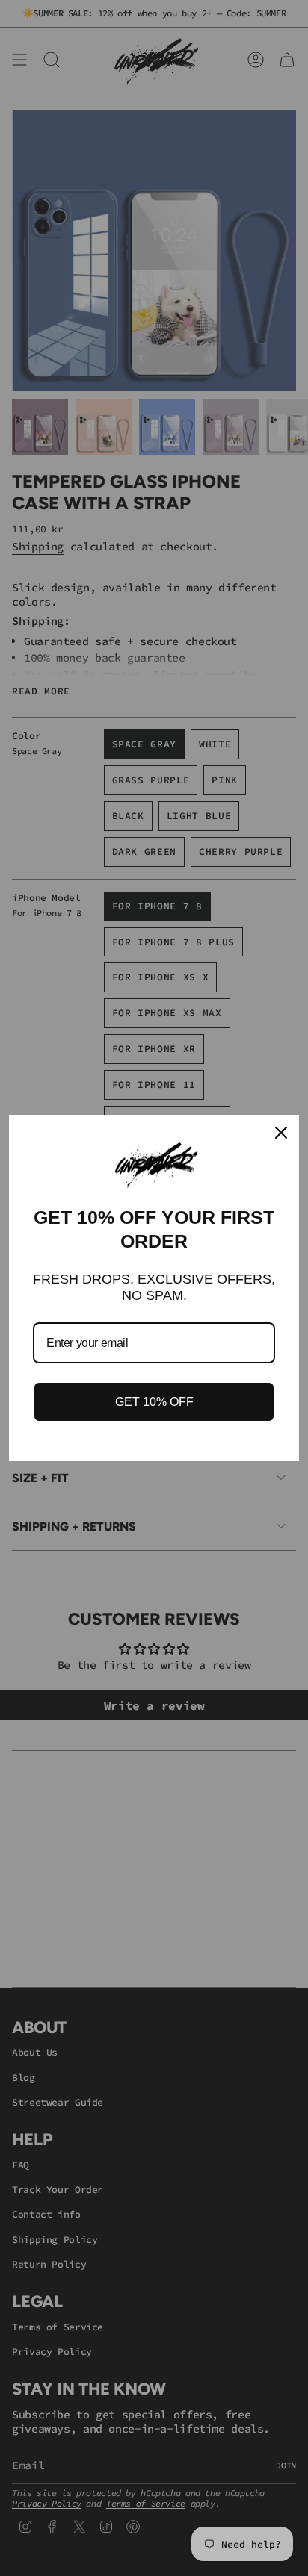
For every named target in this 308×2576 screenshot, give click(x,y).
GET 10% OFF (154, 1402)
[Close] (281, 1133)
